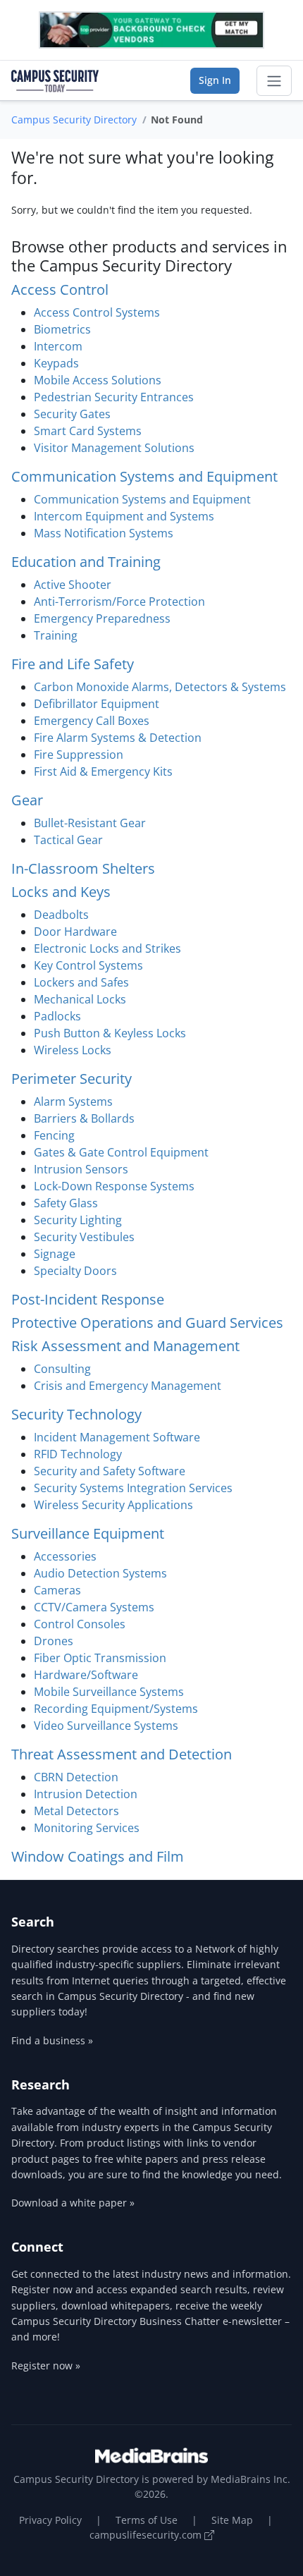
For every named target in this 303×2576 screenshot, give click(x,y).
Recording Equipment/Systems (116, 1709)
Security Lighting (78, 1220)
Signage (55, 1254)
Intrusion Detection (86, 1794)
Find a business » (52, 2040)
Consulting (62, 1369)
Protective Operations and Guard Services (147, 1323)
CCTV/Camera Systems (94, 1607)
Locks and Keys (61, 892)
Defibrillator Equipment (97, 704)
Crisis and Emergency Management (128, 1386)
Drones (54, 1641)
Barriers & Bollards (84, 1118)
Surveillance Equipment (88, 1533)
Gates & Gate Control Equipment (121, 1152)
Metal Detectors (76, 1811)
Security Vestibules (84, 1237)
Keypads (56, 363)
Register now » (46, 2366)
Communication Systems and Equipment (144, 476)
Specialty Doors (75, 1271)
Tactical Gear (68, 840)
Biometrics (62, 329)
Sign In (215, 80)
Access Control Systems (97, 312)
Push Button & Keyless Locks (110, 1033)
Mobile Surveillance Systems (109, 1692)
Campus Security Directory (74, 120)
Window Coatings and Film (98, 1856)
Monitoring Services (87, 1828)
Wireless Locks (73, 1050)
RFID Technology (78, 1454)
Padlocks (57, 1016)
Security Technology (76, 1414)
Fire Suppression (79, 755)
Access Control (60, 289)
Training (56, 635)
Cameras (57, 1590)
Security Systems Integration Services (133, 1488)
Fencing (54, 1135)
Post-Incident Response (88, 1299)
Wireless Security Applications (113, 1505)
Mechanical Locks (80, 999)
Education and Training (86, 562)
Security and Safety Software (110, 1471)
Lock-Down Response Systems (114, 1186)
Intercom (58, 346)
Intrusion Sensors (81, 1169)
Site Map (232, 2520)
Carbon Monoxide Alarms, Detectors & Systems (160, 687)
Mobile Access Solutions (98, 380)
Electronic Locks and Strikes (107, 948)
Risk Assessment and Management (125, 1346)
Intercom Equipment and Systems (124, 516)
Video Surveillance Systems (106, 1726)
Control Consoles (80, 1624)
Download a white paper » (73, 2203)
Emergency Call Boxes (92, 721)
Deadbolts (61, 915)
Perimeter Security (72, 1079)
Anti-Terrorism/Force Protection (119, 602)
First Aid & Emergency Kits (103, 771)
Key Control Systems (88, 965)
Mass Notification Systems (104, 533)
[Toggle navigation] (274, 81)
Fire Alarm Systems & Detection (118, 738)
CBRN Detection (76, 1777)
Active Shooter (73, 585)
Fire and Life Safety (73, 664)
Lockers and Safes (81, 982)
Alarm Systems (73, 1101)
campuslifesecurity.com (147, 2535)
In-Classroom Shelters (83, 868)
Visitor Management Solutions (114, 448)
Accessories (65, 1556)
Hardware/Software (86, 1675)
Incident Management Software (117, 1437)
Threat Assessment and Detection (122, 1754)
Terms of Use (147, 2520)
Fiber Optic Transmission (100, 1658)
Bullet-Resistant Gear (90, 823)
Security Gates (72, 414)
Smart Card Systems (88, 431)
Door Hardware (75, 932)
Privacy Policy (50, 2520)
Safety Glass (66, 1203)
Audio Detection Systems (100, 1573)
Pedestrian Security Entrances (114, 397)
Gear (27, 800)
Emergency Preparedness (102, 618)
